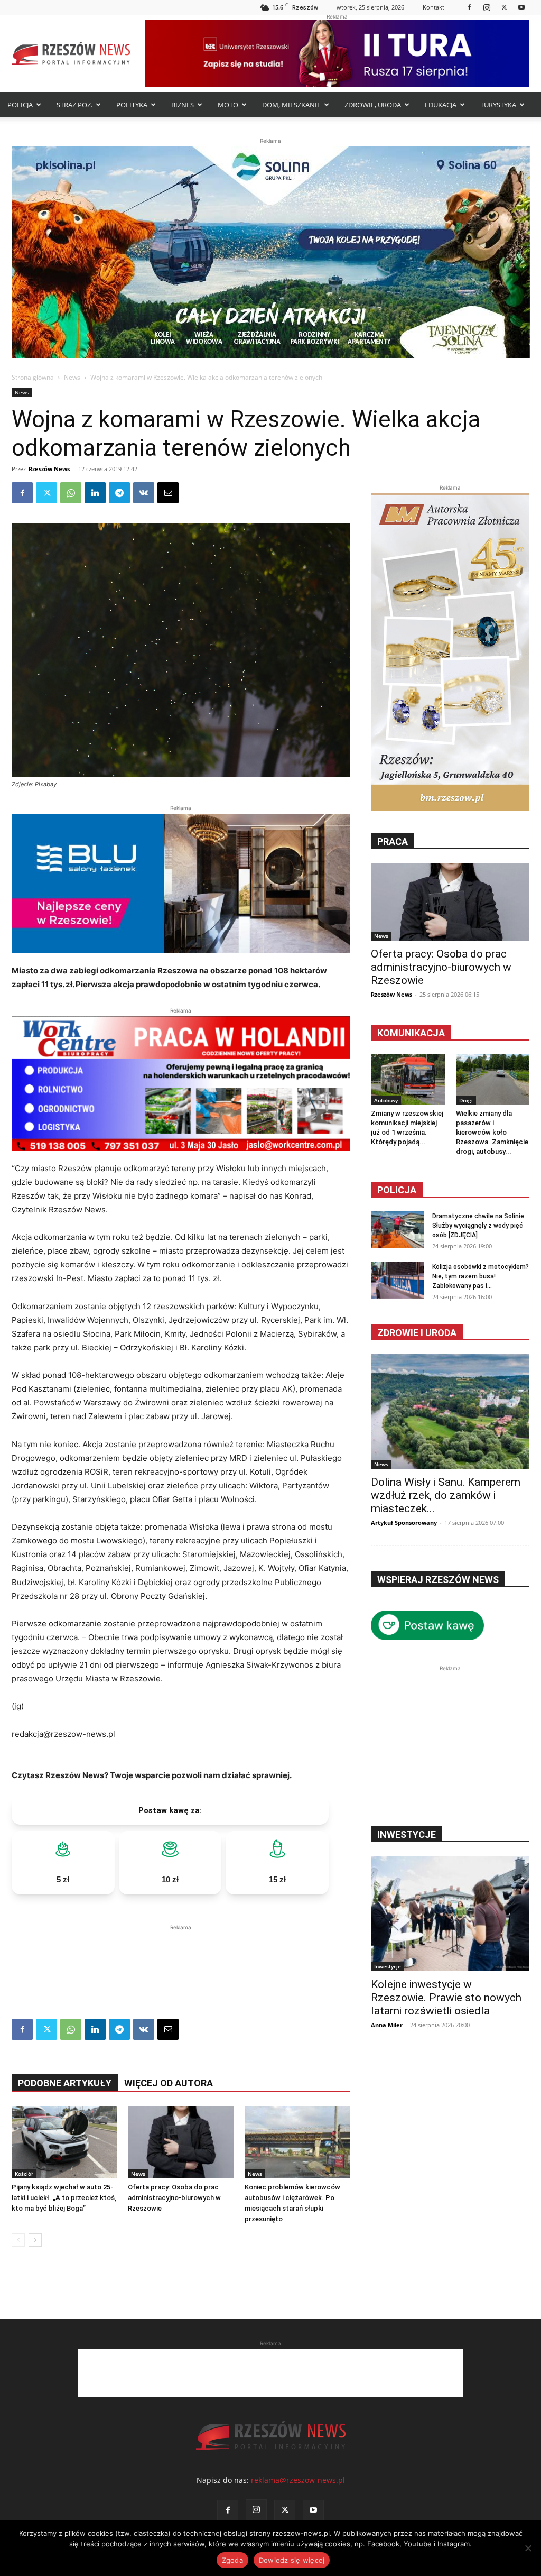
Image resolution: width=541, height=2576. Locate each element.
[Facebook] (469, 7)
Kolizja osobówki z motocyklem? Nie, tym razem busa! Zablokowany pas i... (481, 1276)
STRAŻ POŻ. (74, 105)
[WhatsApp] (71, 493)
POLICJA (20, 105)
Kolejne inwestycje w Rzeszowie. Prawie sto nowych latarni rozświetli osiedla (446, 1998)
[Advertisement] (181, 1949)
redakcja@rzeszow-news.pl (63, 1734)
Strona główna (33, 377)
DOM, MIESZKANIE (291, 105)
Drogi (466, 1100)
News (72, 377)
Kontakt (433, 7)
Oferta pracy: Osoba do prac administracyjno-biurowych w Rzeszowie (174, 2198)
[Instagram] (487, 7)
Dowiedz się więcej (292, 2560)
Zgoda (232, 2560)
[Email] (168, 493)
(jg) (18, 1706)
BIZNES (183, 105)
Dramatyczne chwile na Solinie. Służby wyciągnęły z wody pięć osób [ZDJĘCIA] (479, 1226)
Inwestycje (388, 1966)
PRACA (393, 841)
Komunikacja (411, 1033)
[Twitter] (504, 7)
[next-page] (35, 2240)
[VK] (144, 493)
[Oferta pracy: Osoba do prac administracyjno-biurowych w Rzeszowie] (180, 2142)
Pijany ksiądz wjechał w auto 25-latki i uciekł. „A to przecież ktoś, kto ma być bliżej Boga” (64, 2198)
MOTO (228, 105)
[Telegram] (119, 493)
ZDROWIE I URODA (417, 1333)
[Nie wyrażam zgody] (528, 2548)
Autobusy (386, 1100)
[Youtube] (521, 7)
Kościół (24, 2174)
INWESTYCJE (407, 1834)
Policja (397, 1190)
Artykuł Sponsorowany (404, 1522)
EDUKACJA (441, 105)
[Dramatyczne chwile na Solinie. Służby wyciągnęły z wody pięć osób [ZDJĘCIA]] (397, 1230)
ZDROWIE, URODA (373, 105)
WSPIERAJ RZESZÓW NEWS (438, 1580)
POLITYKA (132, 105)
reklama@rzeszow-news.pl (298, 2480)
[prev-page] (18, 2240)
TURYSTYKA (498, 105)
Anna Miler (387, 2025)
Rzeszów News (49, 469)
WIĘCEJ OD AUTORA (169, 2083)
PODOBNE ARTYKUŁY (65, 2083)
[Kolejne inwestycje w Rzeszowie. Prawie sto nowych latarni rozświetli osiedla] (450, 1913)
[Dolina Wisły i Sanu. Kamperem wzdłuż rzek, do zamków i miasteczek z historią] (450, 1412)
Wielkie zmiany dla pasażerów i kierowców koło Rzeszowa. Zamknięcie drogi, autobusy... (492, 1132)
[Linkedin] (95, 493)
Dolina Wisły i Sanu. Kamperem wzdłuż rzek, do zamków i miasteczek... (446, 1495)
